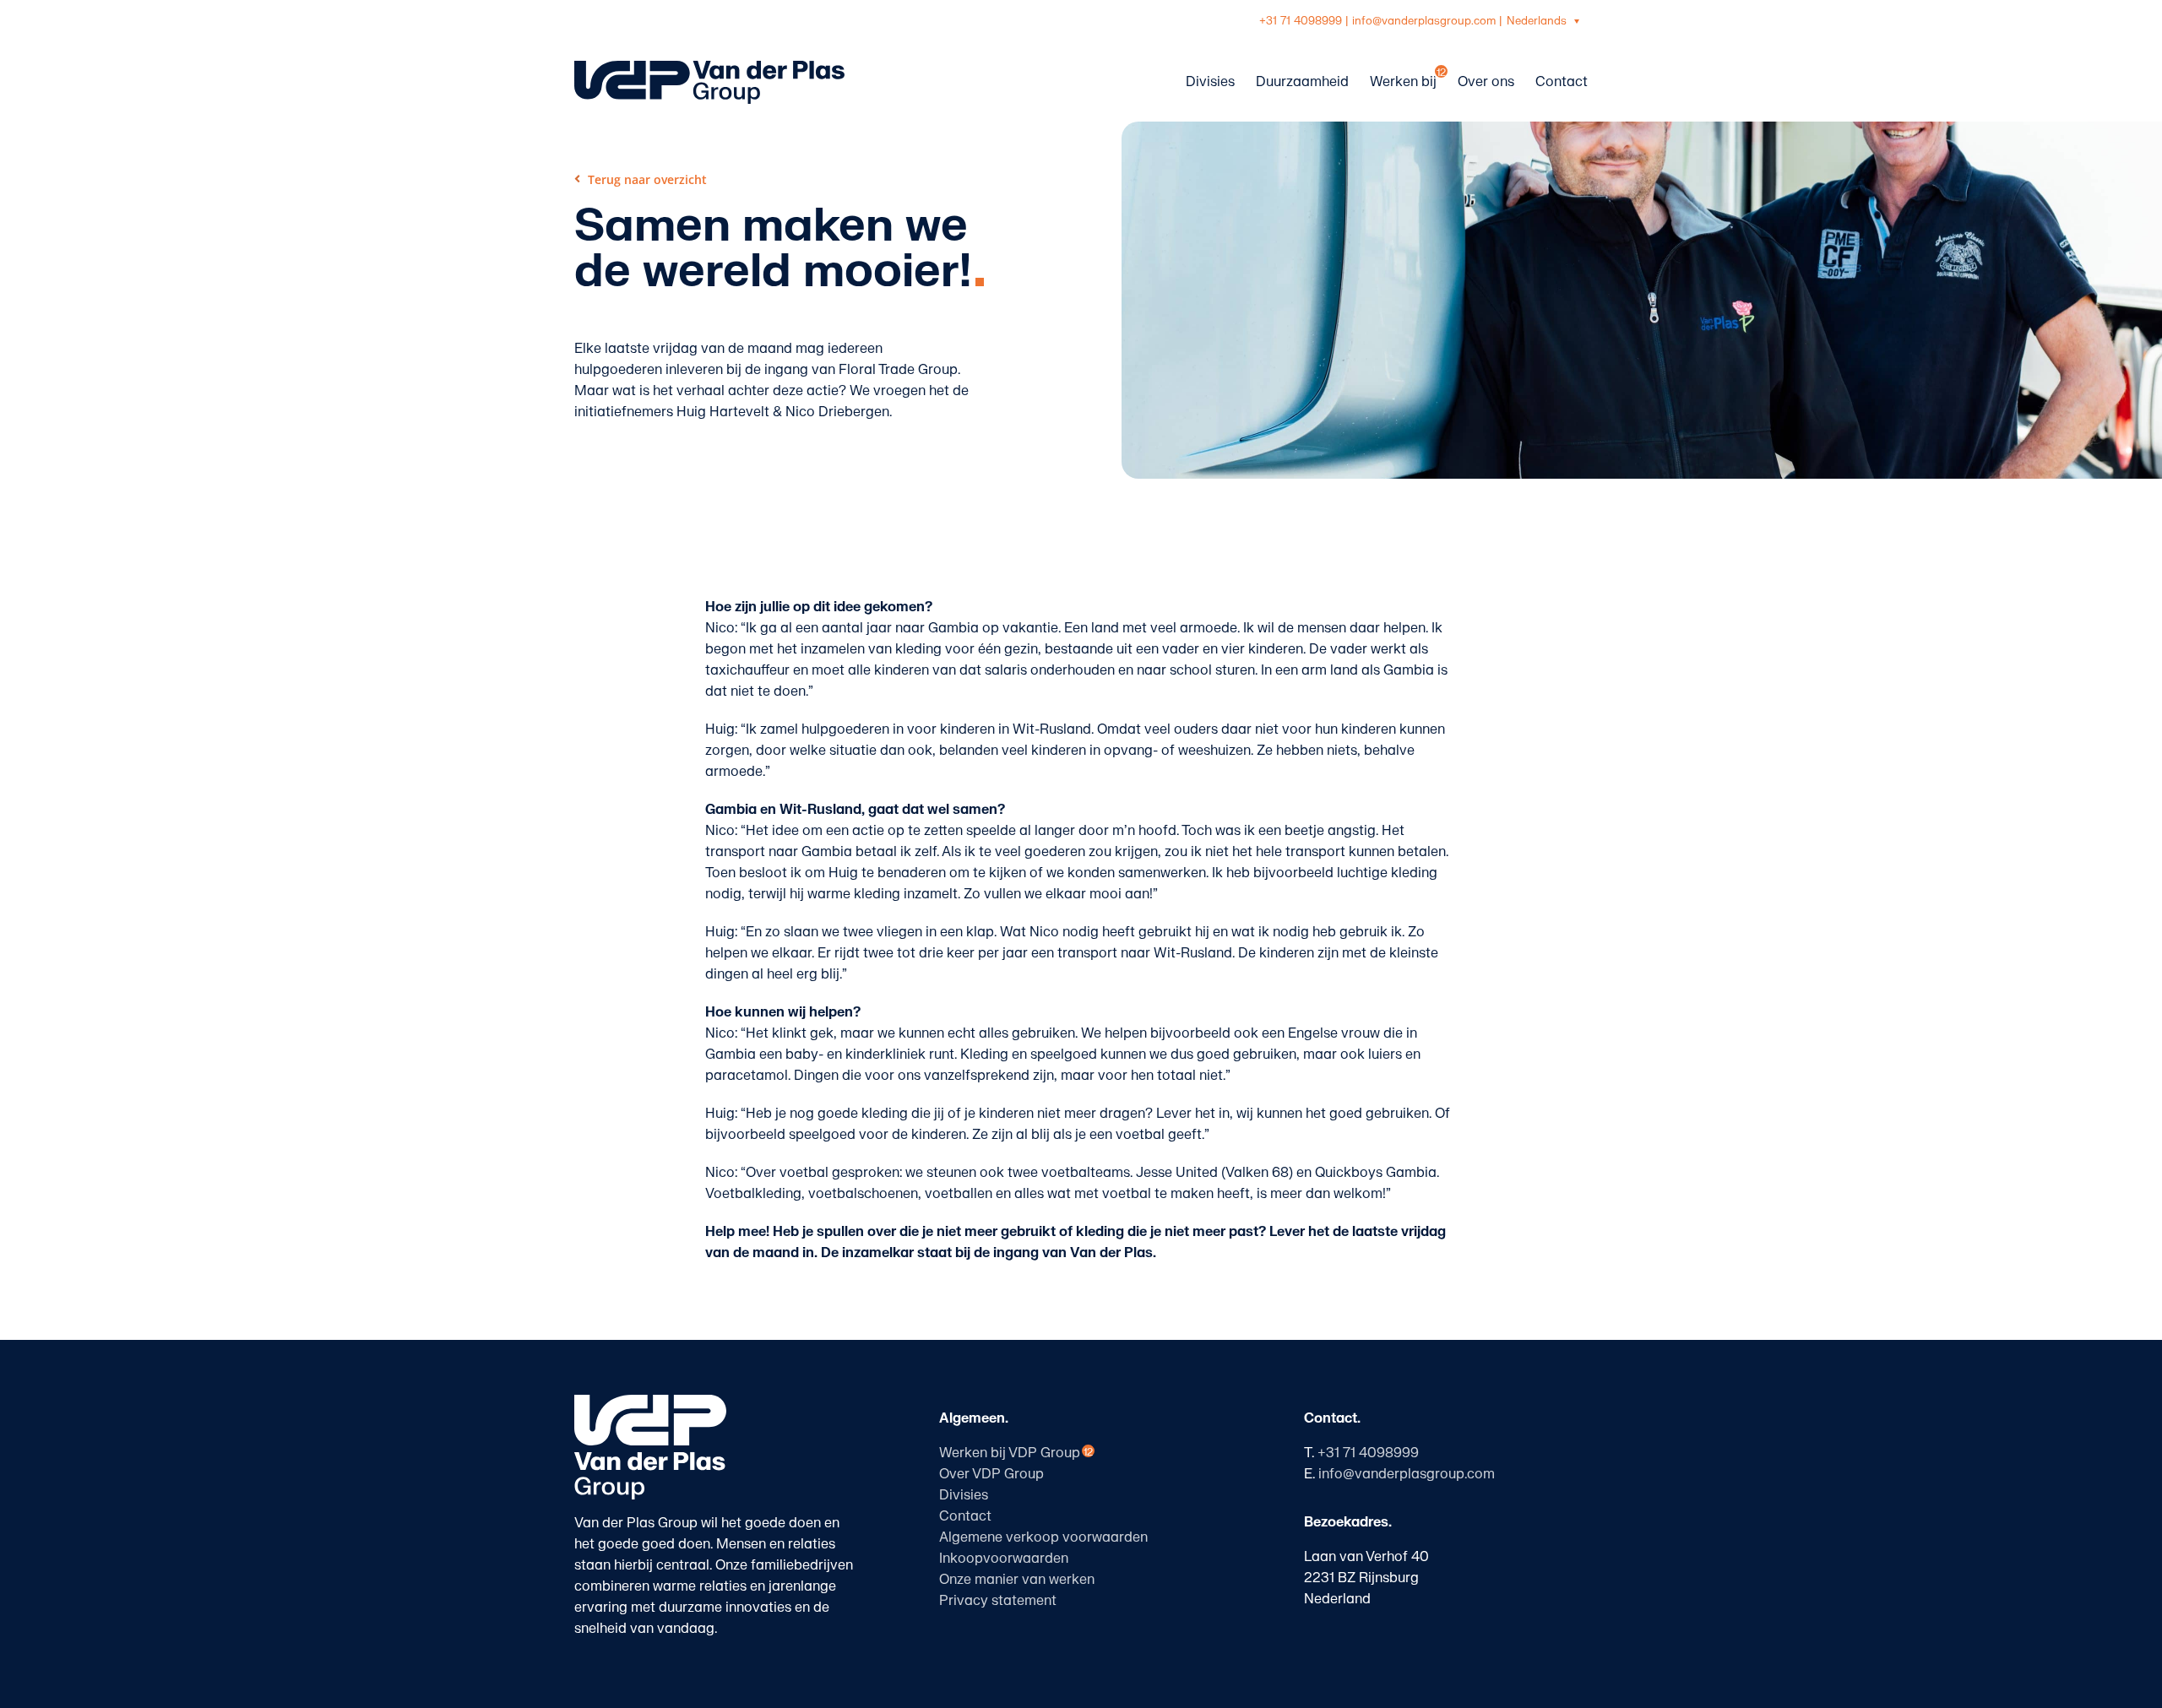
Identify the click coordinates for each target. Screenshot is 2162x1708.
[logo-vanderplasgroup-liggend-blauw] (709, 68)
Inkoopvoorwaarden (1004, 1559)
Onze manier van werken (1017, 1580)
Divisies (964, 1495)
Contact (965, 1516)
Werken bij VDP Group (1010, 1453)
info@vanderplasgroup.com (1424, 21)
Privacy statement (998, 1601)
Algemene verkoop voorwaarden (1043, 1537)
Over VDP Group (991, 1474)
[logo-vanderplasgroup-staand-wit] (650, 1402)
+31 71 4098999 (1301, 21)
